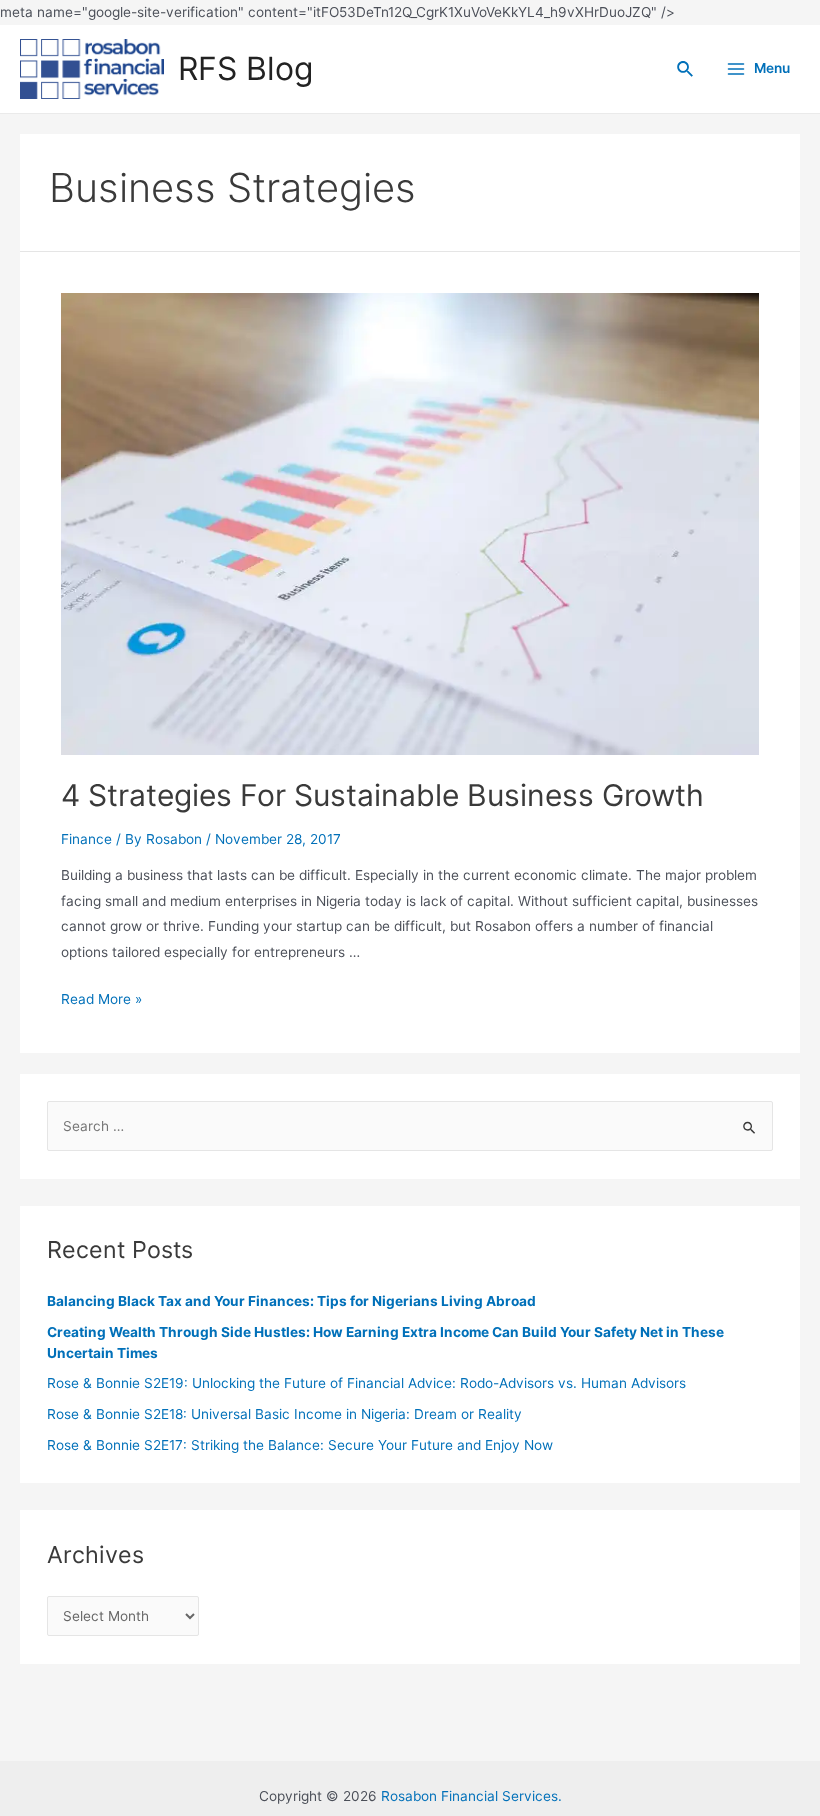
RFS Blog (245, 68)
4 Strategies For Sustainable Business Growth (382, 795)
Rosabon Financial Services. (471, 1796)
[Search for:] (409, 1126)
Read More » (101, 999)
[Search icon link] (686, 69)
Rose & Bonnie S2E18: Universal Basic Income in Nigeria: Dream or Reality (284, 1414)
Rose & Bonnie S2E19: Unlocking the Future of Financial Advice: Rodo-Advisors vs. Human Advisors (366, 1383)
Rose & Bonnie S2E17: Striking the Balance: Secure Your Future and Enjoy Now (300, 1445)
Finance (86, 839)
